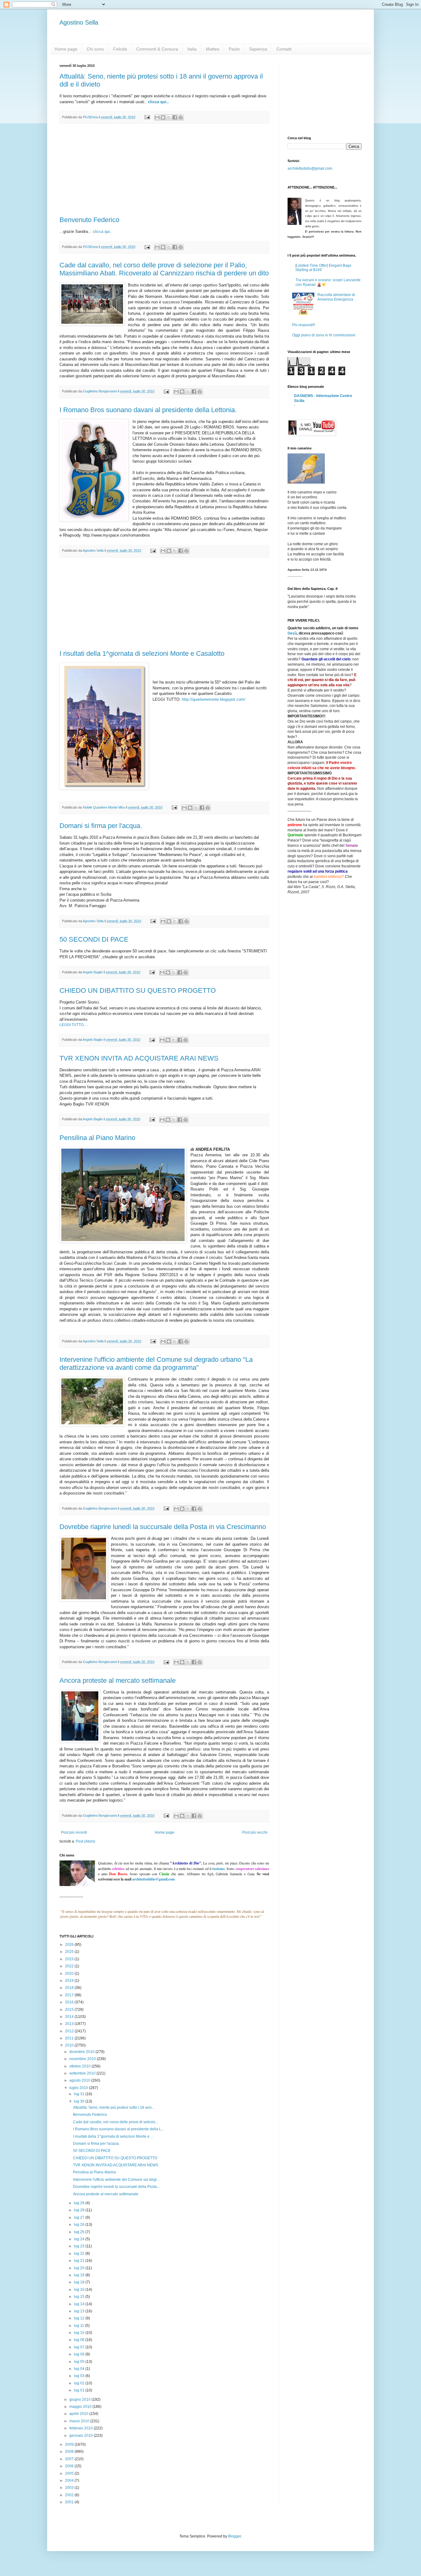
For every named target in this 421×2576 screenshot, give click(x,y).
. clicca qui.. (101, 231)
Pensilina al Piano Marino (97, 1138)
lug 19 (80, 2275)
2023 (70, 1959)
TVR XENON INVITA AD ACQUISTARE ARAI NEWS (139, 1058)
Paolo (234, 49)
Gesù (292, 633)
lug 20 (80, 2268)
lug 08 (80, 2340)
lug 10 (80, 2333)
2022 (70, 1966)
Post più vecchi (255, 1832)
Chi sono (95, 49)
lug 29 (80, 2203)
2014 (70, 2017)
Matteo (213, 49)
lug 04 (80, 2369)
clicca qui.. (158, 102)
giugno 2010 (80, 2400)
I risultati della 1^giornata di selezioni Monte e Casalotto (142, 653)
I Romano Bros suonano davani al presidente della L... (119, 2129)
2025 (70, 1952)
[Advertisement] (164, 170)
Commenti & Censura (157, 49)
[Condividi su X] (169, 117)
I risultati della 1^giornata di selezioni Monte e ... (113, 2136)
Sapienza (258, 49)
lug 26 (80, 2225)
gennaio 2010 (82, 2436)
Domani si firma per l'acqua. (101, 826)
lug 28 (80, 2210)
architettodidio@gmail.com (310, 168)
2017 (70, 1995)
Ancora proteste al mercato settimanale (118, 1680)
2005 (70, 2473)
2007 (70, 2459)
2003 (70, 2488)
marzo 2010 (80, 2421)
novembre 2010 (83, 2059)
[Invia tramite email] (157, 117)
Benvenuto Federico (89, 220)
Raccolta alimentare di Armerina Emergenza (336, 297)
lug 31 (80, 2094)
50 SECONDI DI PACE (94, 939)
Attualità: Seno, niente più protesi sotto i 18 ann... (114, 2107)
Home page (66, 49)
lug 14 (80, 2304)
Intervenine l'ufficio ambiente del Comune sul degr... (116, 2180)
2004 (70, 2481)
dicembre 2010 (82, 2052)
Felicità (120, 49)
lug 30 (80, 2101)
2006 (70, 2466)
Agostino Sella (79, 22)
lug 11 (80, 2326)
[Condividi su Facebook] (175, 117)
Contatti (284, 49)
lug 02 (80, 2383)
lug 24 (80, 2239)
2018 (70, 1988)
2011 (70, 2038)
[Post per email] (147, 117)
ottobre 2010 (80, 2066)
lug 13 (80, 2311)
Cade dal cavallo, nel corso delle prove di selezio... (116, 2122)
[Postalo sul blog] (163, 117)
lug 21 (80, 2261)
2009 (70, 2444)
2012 (70, 2031)
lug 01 (80, 2390)
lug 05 (80, 2362)
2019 (70, 1981)
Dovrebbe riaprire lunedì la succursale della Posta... (116, 2187)
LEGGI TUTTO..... (74, 1025)
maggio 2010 (81, 2407)
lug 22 (80, 2253)
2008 (70, 2452)
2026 (70, 1945)
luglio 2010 (79, 2088)
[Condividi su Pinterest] (181, 117)
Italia (192, 49)
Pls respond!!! (304, 325)
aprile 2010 (79, 2414)
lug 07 (80, 2347)
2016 (70, 2002)
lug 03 (80, 2376)
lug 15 (80, 2297)
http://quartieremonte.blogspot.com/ (214, 699)
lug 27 (80, 2217)
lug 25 (80, 2232)
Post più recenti (74, 1832)
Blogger (235, 2536)
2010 (70, 2045)
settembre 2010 (83, 2073)
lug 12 (80, 2318)
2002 (70, 2495)
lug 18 (80, 2282)
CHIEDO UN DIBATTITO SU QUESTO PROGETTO (138, 990)
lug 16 (80, 2290)
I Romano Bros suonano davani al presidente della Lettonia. (148, 410)
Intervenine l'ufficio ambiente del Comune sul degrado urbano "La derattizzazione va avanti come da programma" (156, 1363)
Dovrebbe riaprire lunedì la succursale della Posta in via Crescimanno (163, 1527)
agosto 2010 (80, 2080)
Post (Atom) (86, 1841)
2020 (70, 1974)
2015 (70, 2010)
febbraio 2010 (82, 2428)
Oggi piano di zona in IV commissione (324, 335)
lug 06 (80, 2354)
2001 (70, 2502)
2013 (70, 2024)
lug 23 (80, 2246)
